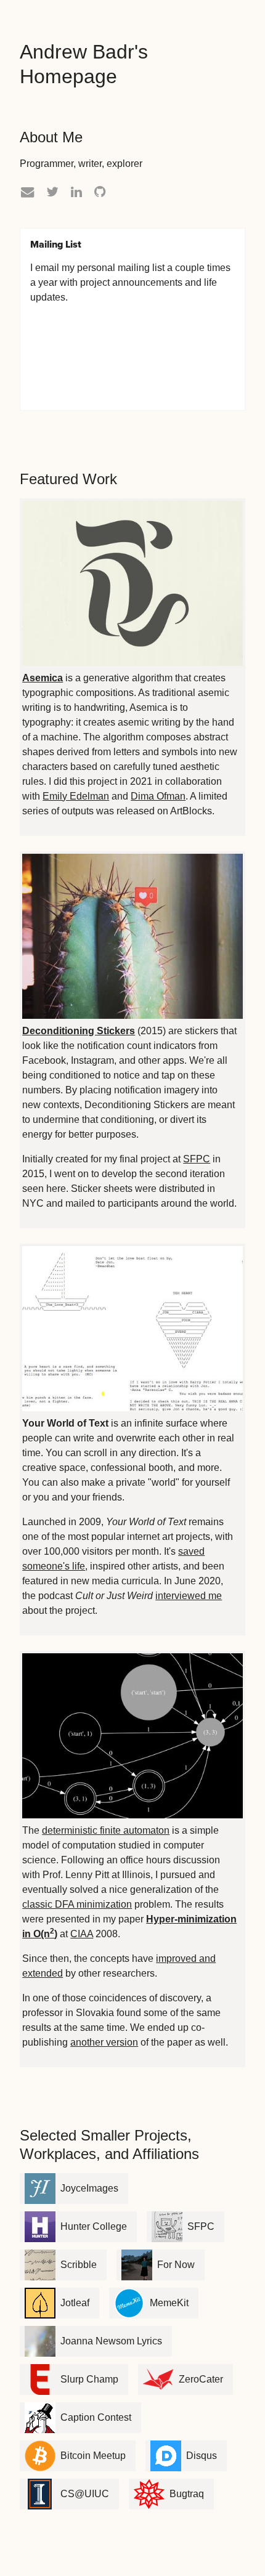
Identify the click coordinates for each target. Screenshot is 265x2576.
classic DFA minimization (77, 1904)
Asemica (43, 678)
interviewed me (189, 1596)
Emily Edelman (76, 796)
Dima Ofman (158, 796)
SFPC (197, 1159)
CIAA (82, 1934)
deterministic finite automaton (106, 1830)
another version (104, 2042)
